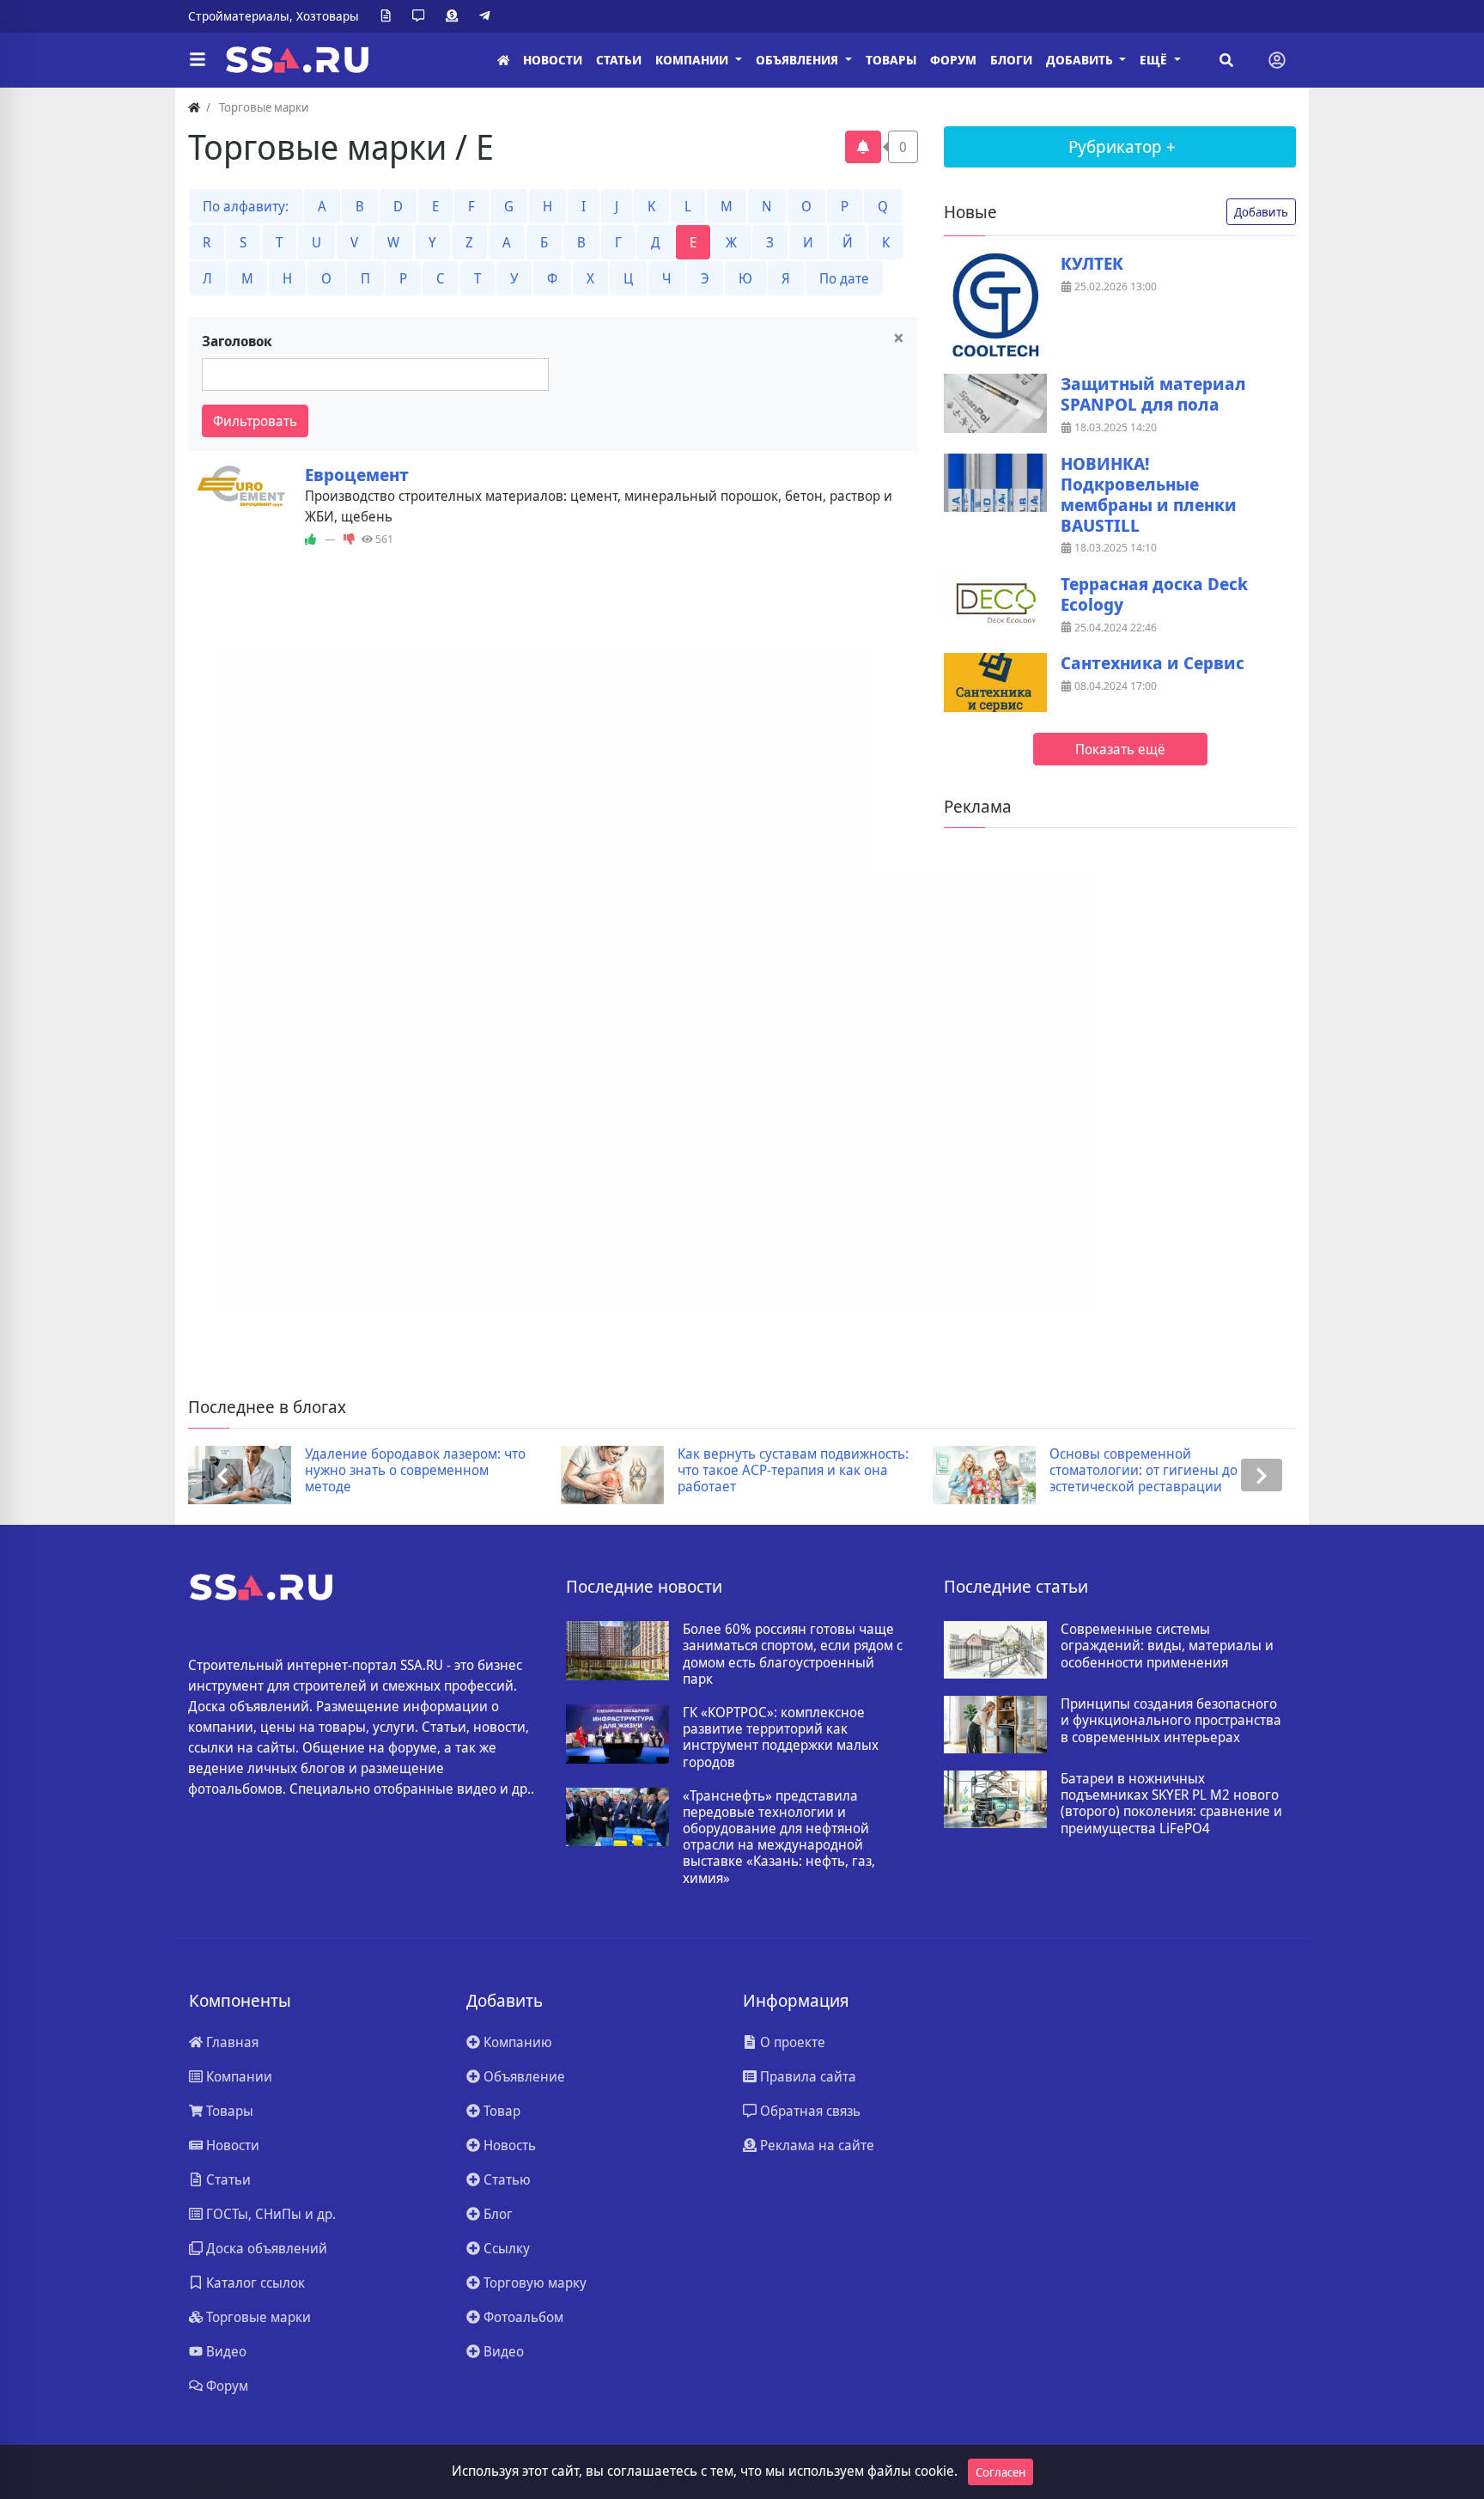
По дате (844, 278)
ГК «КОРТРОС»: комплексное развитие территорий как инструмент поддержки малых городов (781, 1737)
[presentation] (222, 1475)
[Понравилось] (310, 539)
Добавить (1261, 212)
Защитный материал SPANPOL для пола (1153, 394)
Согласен (1000, 2472)
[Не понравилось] (349, 539)
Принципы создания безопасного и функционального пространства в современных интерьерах (1171, 1721)
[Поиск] (1226, 60)
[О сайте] (389, 16)
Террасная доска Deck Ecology (1154, 594)
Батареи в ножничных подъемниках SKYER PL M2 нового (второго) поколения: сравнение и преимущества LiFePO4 (1171, 1804)
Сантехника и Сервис (1153, 663)
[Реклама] (455, 16)
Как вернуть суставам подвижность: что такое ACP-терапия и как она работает (793, 1471)
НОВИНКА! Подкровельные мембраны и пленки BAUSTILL (1149, 495)
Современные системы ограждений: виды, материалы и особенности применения (1167, 1646)
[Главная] (503, 61)
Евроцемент (357, 475)
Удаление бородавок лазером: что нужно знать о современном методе (415, 1471)
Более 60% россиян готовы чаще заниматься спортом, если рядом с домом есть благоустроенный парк (793, 1654)
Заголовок (237, 341)
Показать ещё (1120, 749)
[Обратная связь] (422, 16)
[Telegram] (488, 16)
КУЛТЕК (1092, 264)
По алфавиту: (246, 206)
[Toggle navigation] (1277, 60)
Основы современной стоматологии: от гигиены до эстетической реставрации (1143, 1471)
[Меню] (198, 60)
